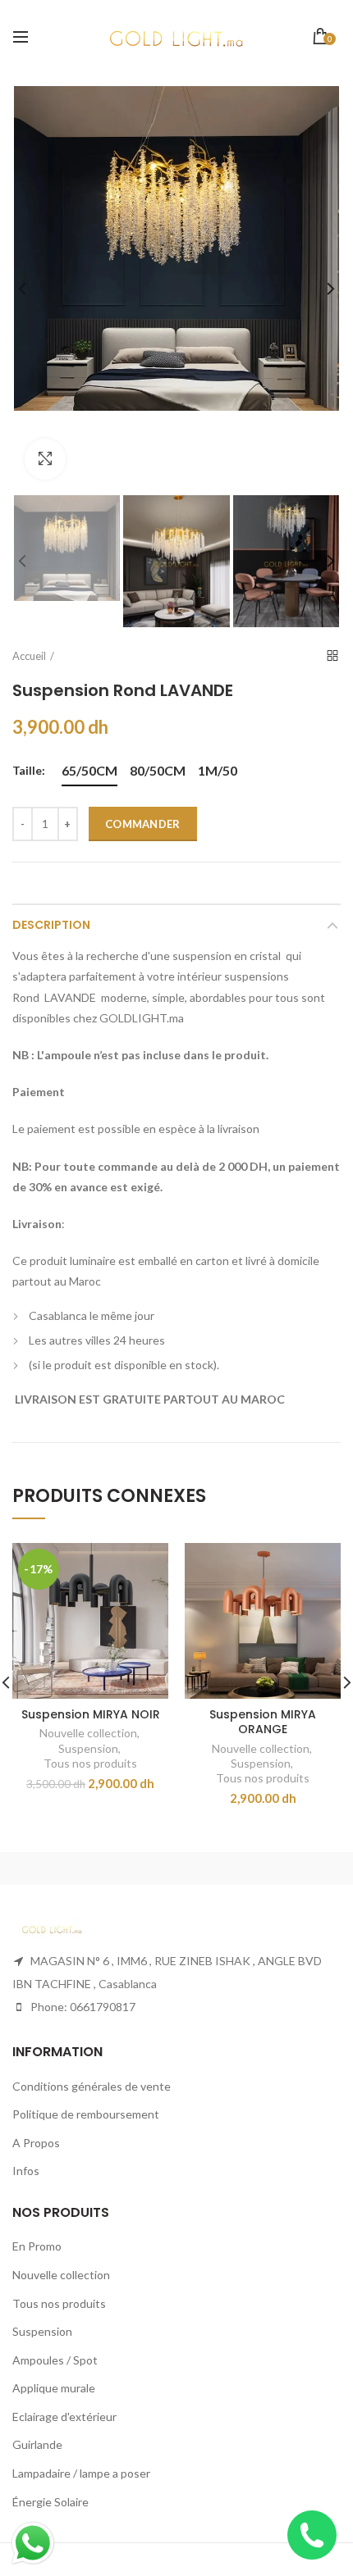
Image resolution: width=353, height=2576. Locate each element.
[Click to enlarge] (45, 459)
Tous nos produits (90, 1763)
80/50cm (158, 770)
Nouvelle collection (88, 1733)
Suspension (88, 1748)
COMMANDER (143, 824)
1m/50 (218, 770)
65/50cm (89, 770)
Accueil (29, 656)
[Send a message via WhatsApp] (33, 2543)
